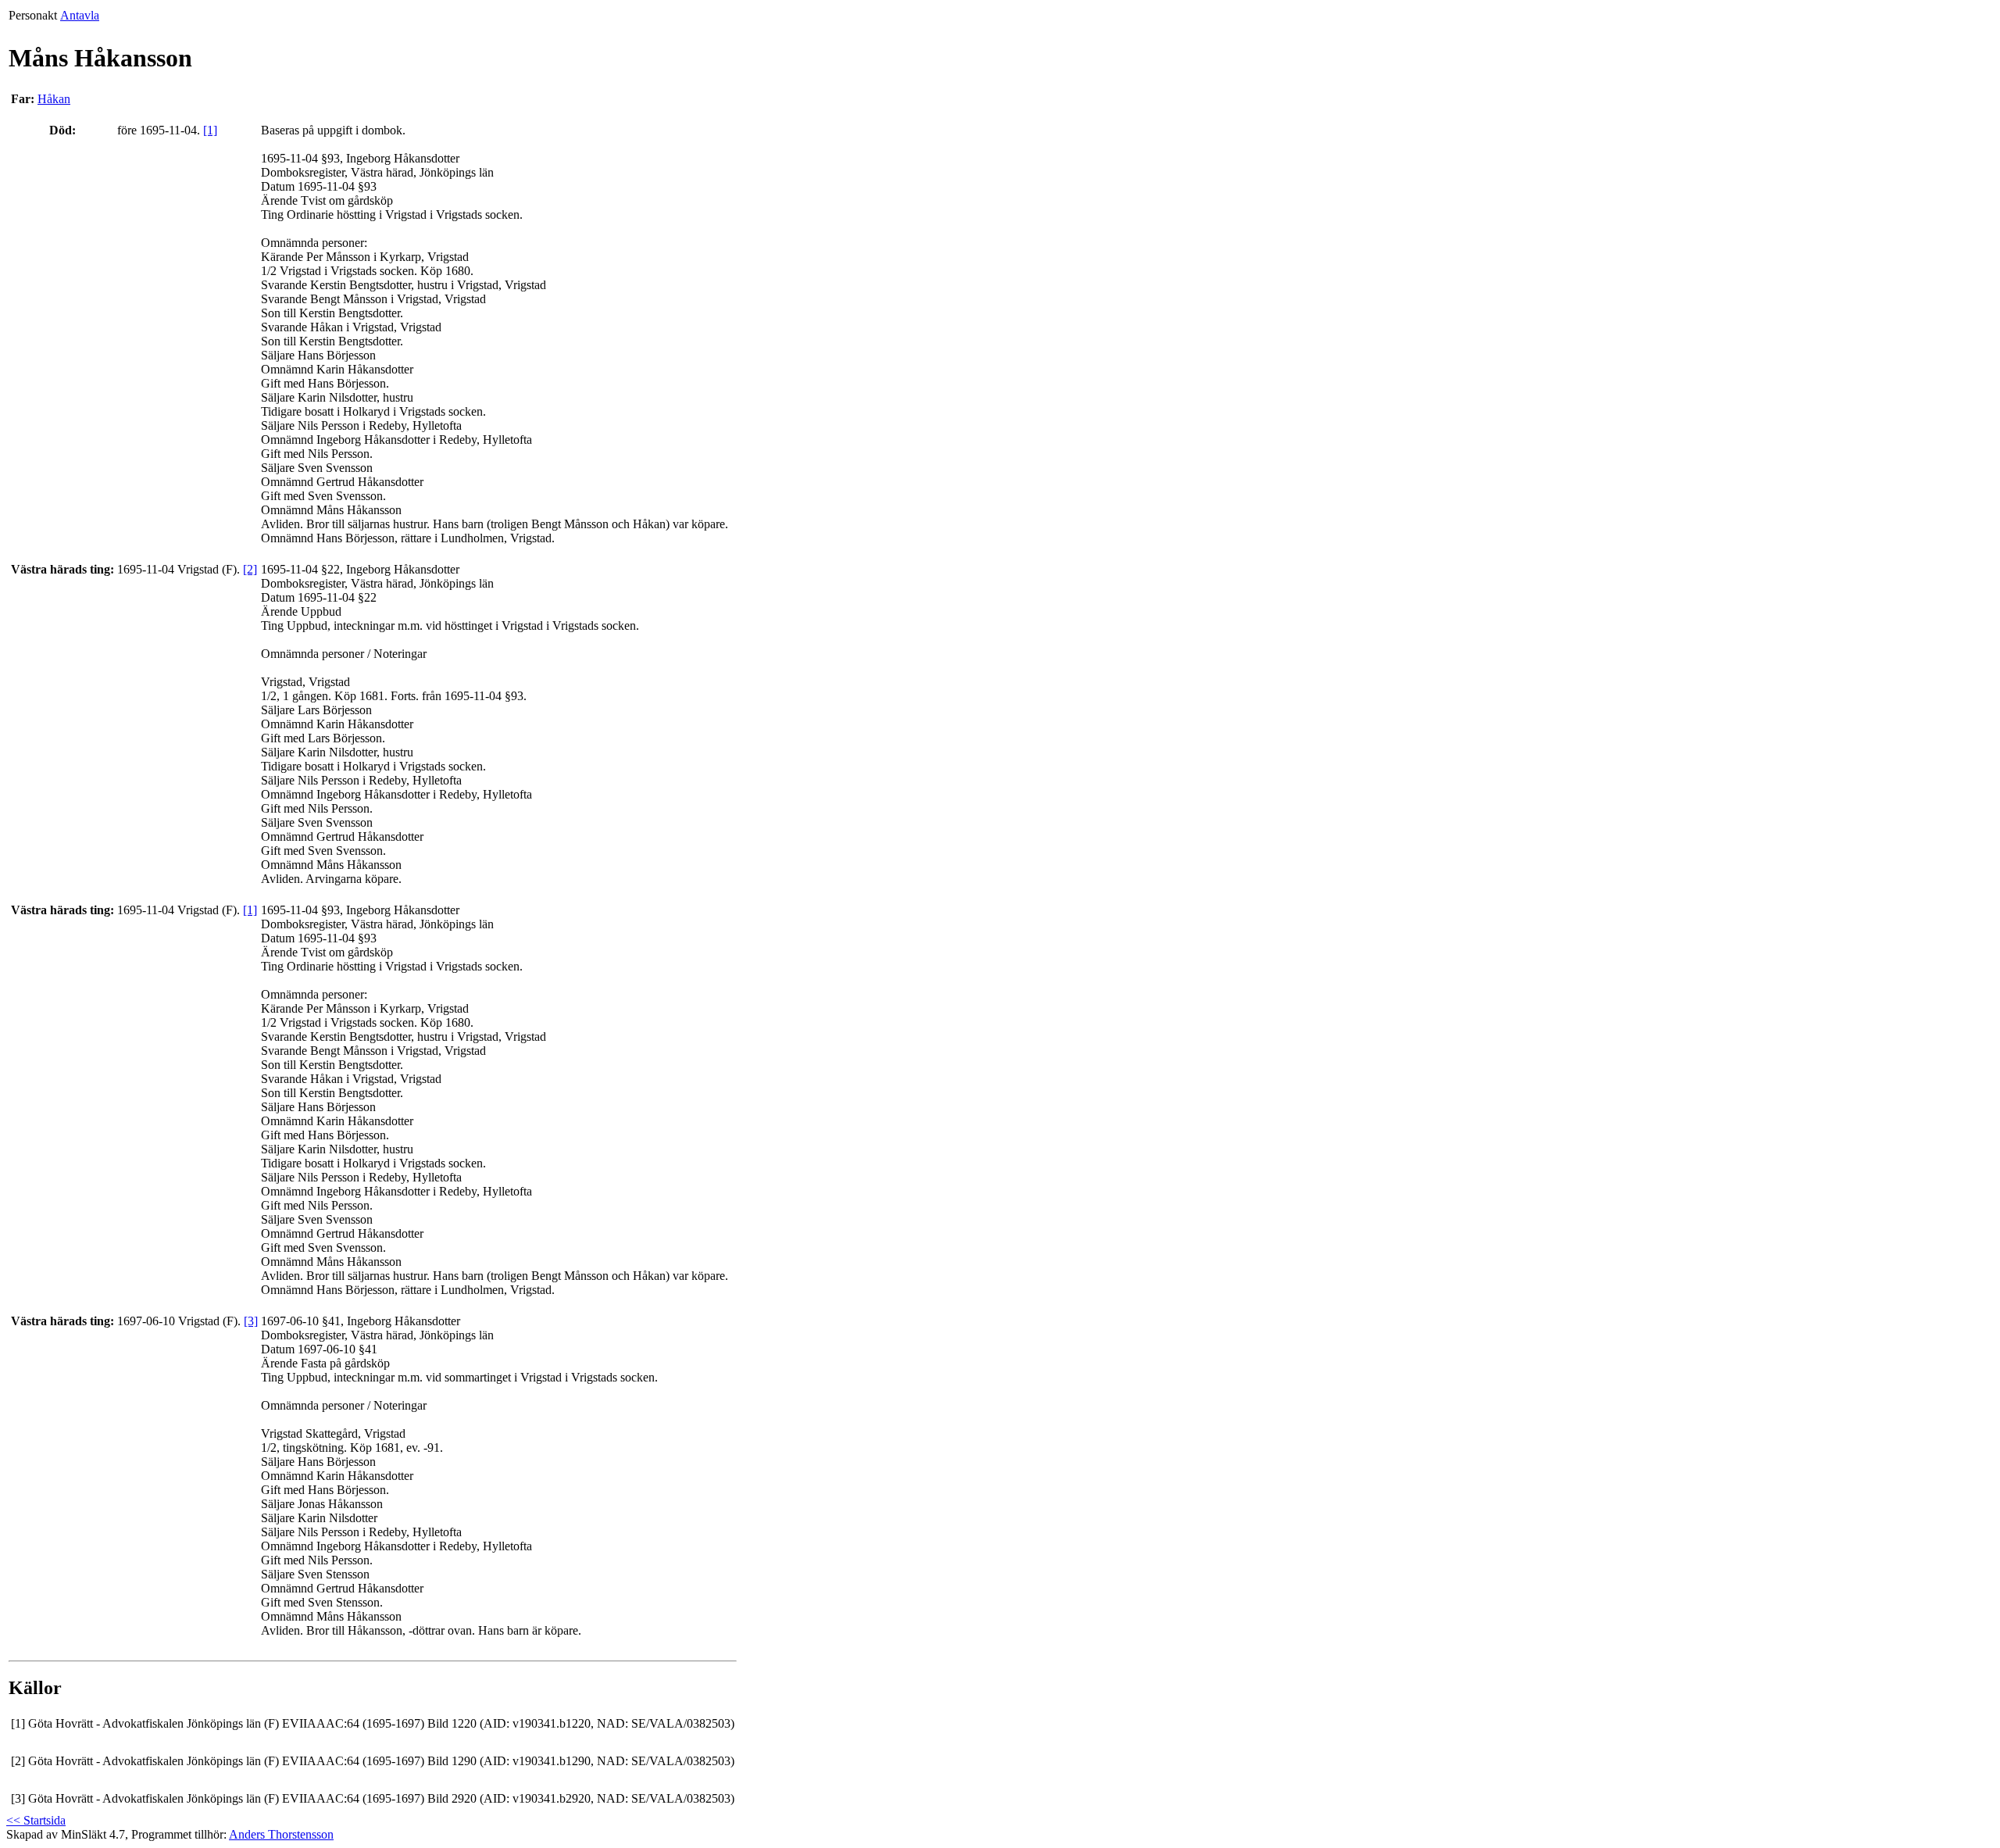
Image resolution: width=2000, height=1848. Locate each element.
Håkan (54, 99)
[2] (250, 569)
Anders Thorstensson (281, 1834)
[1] (210, 130)
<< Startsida (36, 1820)
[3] (251, 1321)
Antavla (80, 15)
